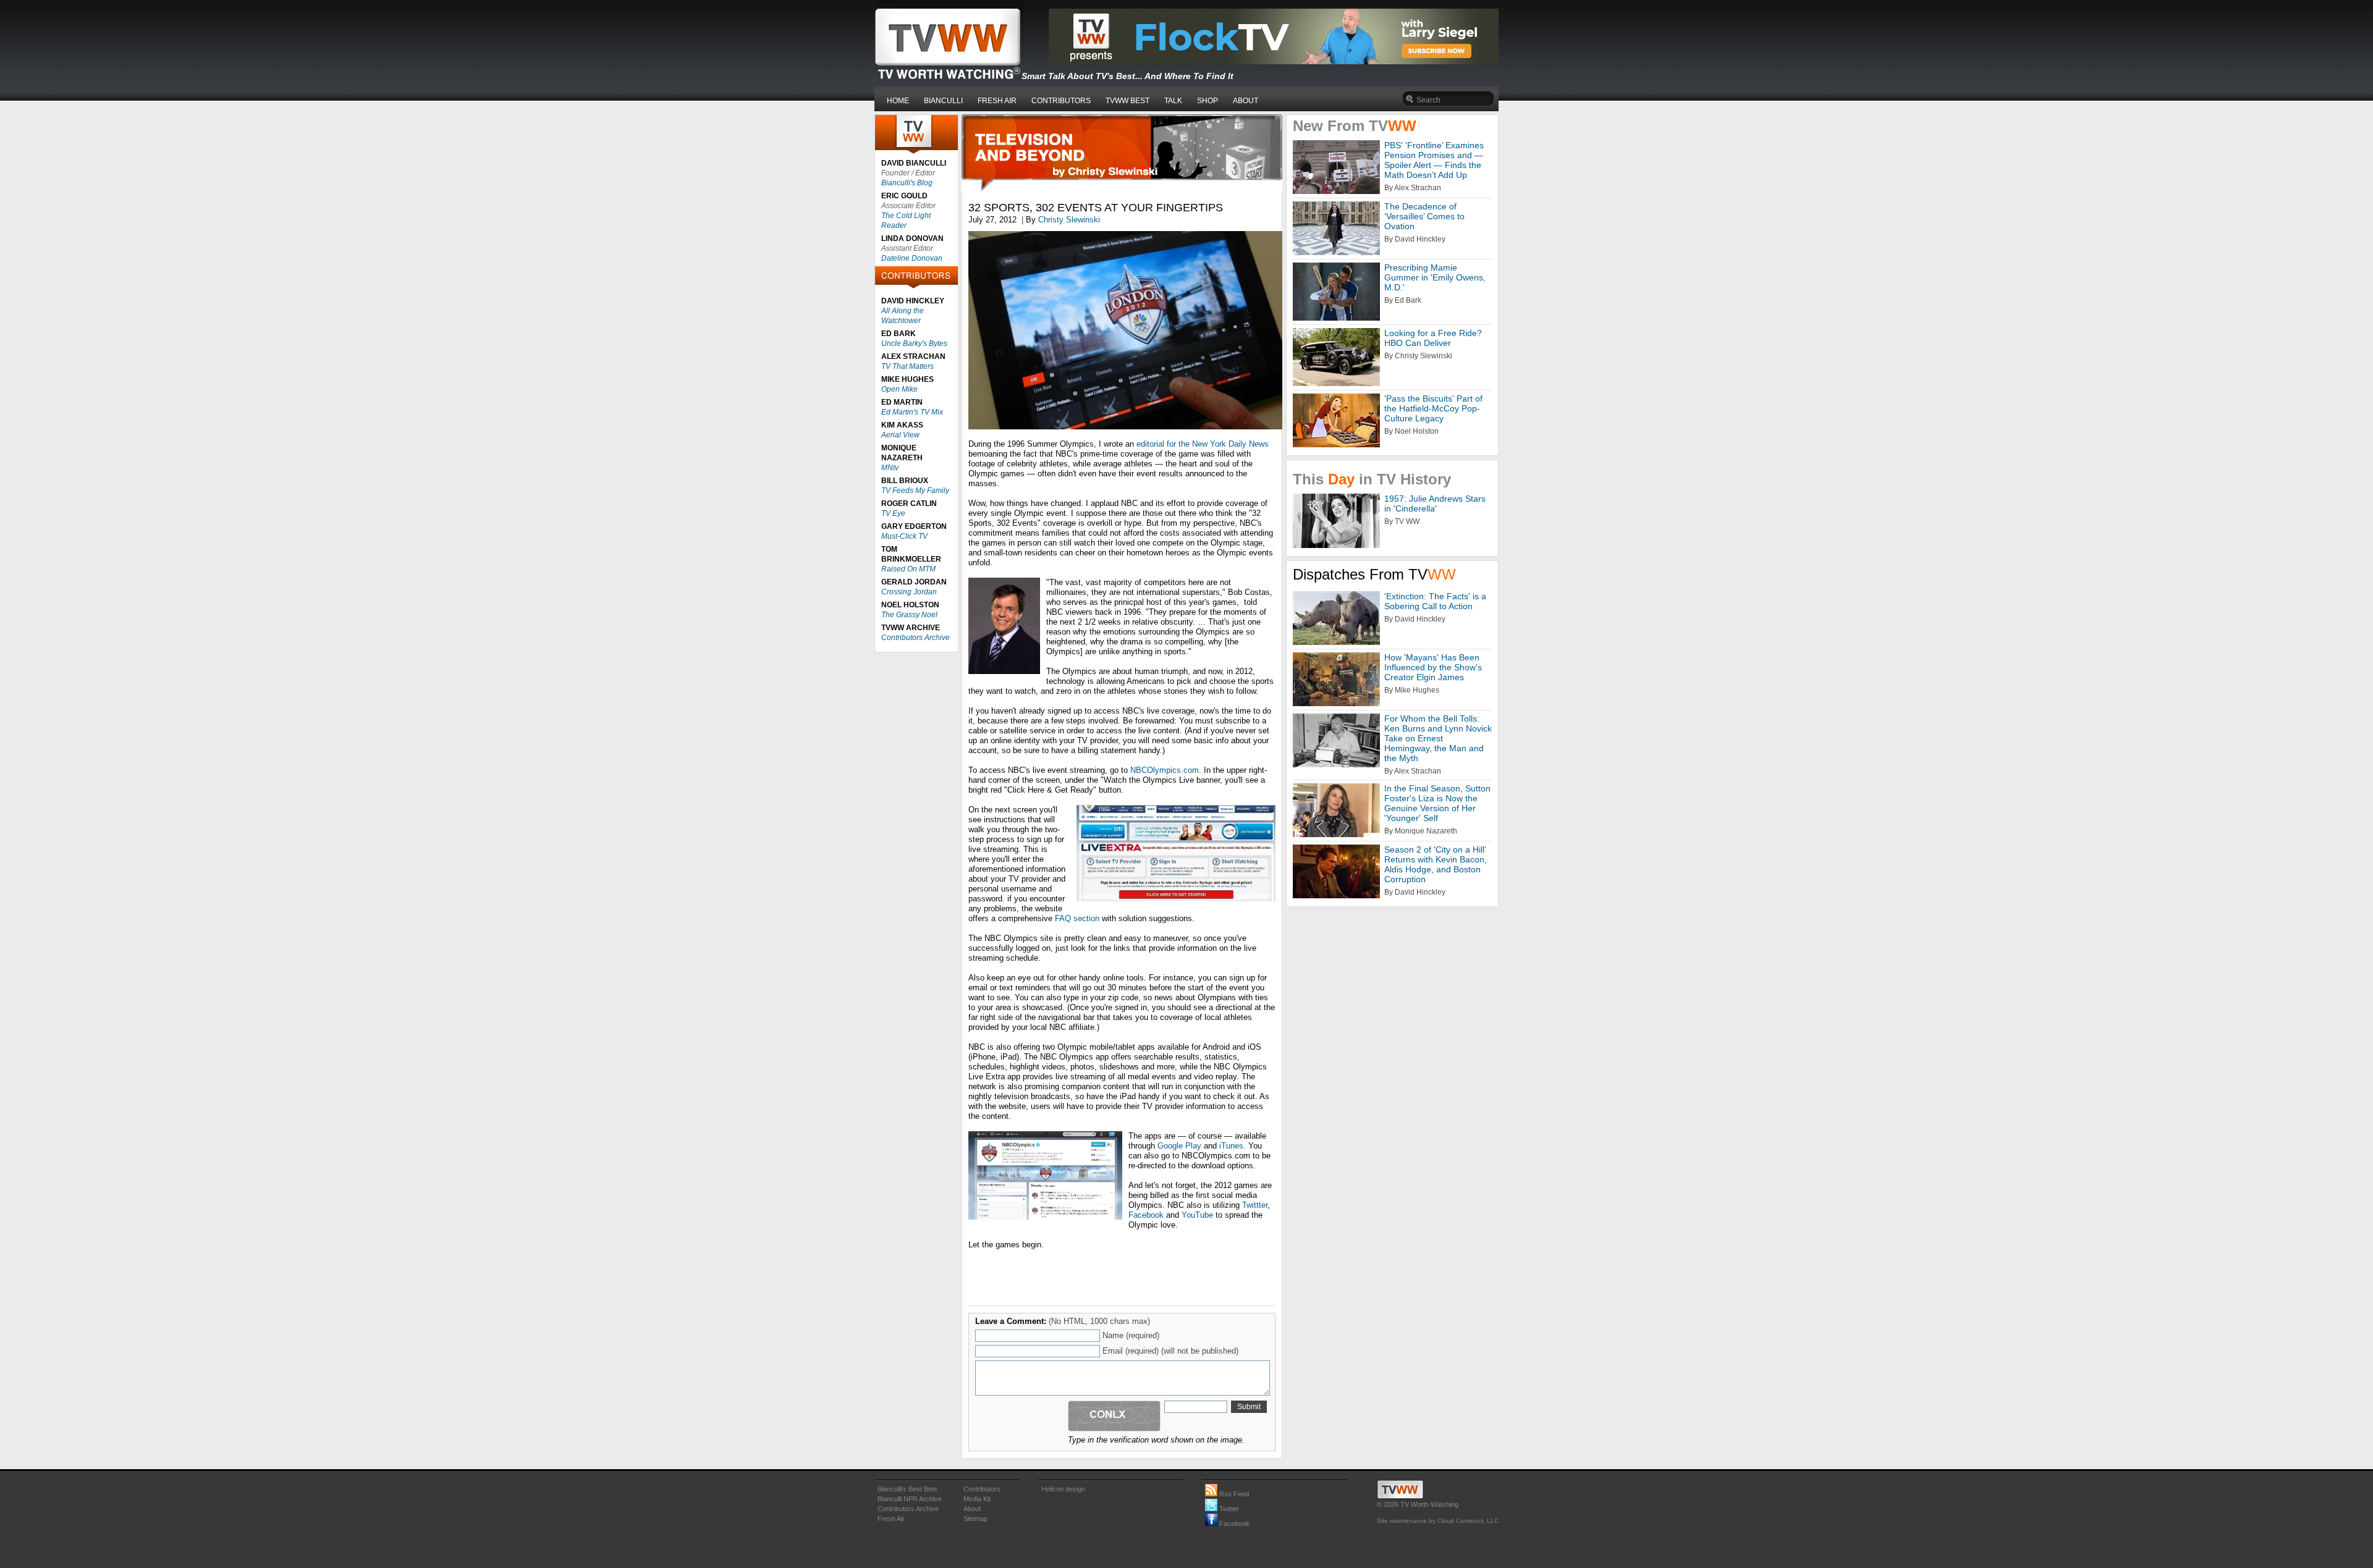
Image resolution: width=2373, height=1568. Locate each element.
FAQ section (1077, 918)
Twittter (1255, 1205)
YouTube (1197, 1215)
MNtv (890, 468)
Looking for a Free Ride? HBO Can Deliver (1433, 338)
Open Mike (899, 389)
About (972, 1509)
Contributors (982, 1489)
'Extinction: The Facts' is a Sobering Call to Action (1435, 601)
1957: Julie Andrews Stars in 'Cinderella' (1435, 504)
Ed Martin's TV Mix (912, 412)
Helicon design (1063, 1489)
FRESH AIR (997, 101)
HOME (898, 101)
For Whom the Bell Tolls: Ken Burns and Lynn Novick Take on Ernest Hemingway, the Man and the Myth (1438, 738)
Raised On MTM (908, 569)
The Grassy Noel (909, 615)
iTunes (1231, 1146)
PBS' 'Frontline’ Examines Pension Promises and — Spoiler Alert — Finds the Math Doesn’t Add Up (1434, 160)
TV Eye (893, 513)
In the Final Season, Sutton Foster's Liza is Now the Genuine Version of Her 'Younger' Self (1437, 803)
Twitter (1228, 1509)
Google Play (1179, 1146)
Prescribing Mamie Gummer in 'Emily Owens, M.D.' (1435, 277)
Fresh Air (891, 1519)
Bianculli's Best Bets (907, 1489)
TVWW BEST (1127, 101)
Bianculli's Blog (907, 183)
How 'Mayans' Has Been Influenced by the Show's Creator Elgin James (1433, 667)
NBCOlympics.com (1165, 770)
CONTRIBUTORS (1061, 101)
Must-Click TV (904, 536)
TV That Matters (907, 366)
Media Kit (977, 1499)
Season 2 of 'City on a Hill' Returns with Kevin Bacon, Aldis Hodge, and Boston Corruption (1436, 864)
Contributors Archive (916, 638)
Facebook (1146, 1215)
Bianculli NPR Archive (910, 1499)
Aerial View (900, 435)
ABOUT (1246, 101)
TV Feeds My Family (915, 491)
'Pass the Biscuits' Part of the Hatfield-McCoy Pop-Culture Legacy (1433, 408)
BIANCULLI (943, 101)
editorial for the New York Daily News (1203, 444)
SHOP (1208, 101)
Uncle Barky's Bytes (914, 344)
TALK (1173, 101)
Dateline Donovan (912, 258)
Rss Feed (1233, 1494)
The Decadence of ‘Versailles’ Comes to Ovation (1424, 216)
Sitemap (975, 1519)
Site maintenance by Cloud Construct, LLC (1438, 1521)
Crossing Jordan (909, 592)
